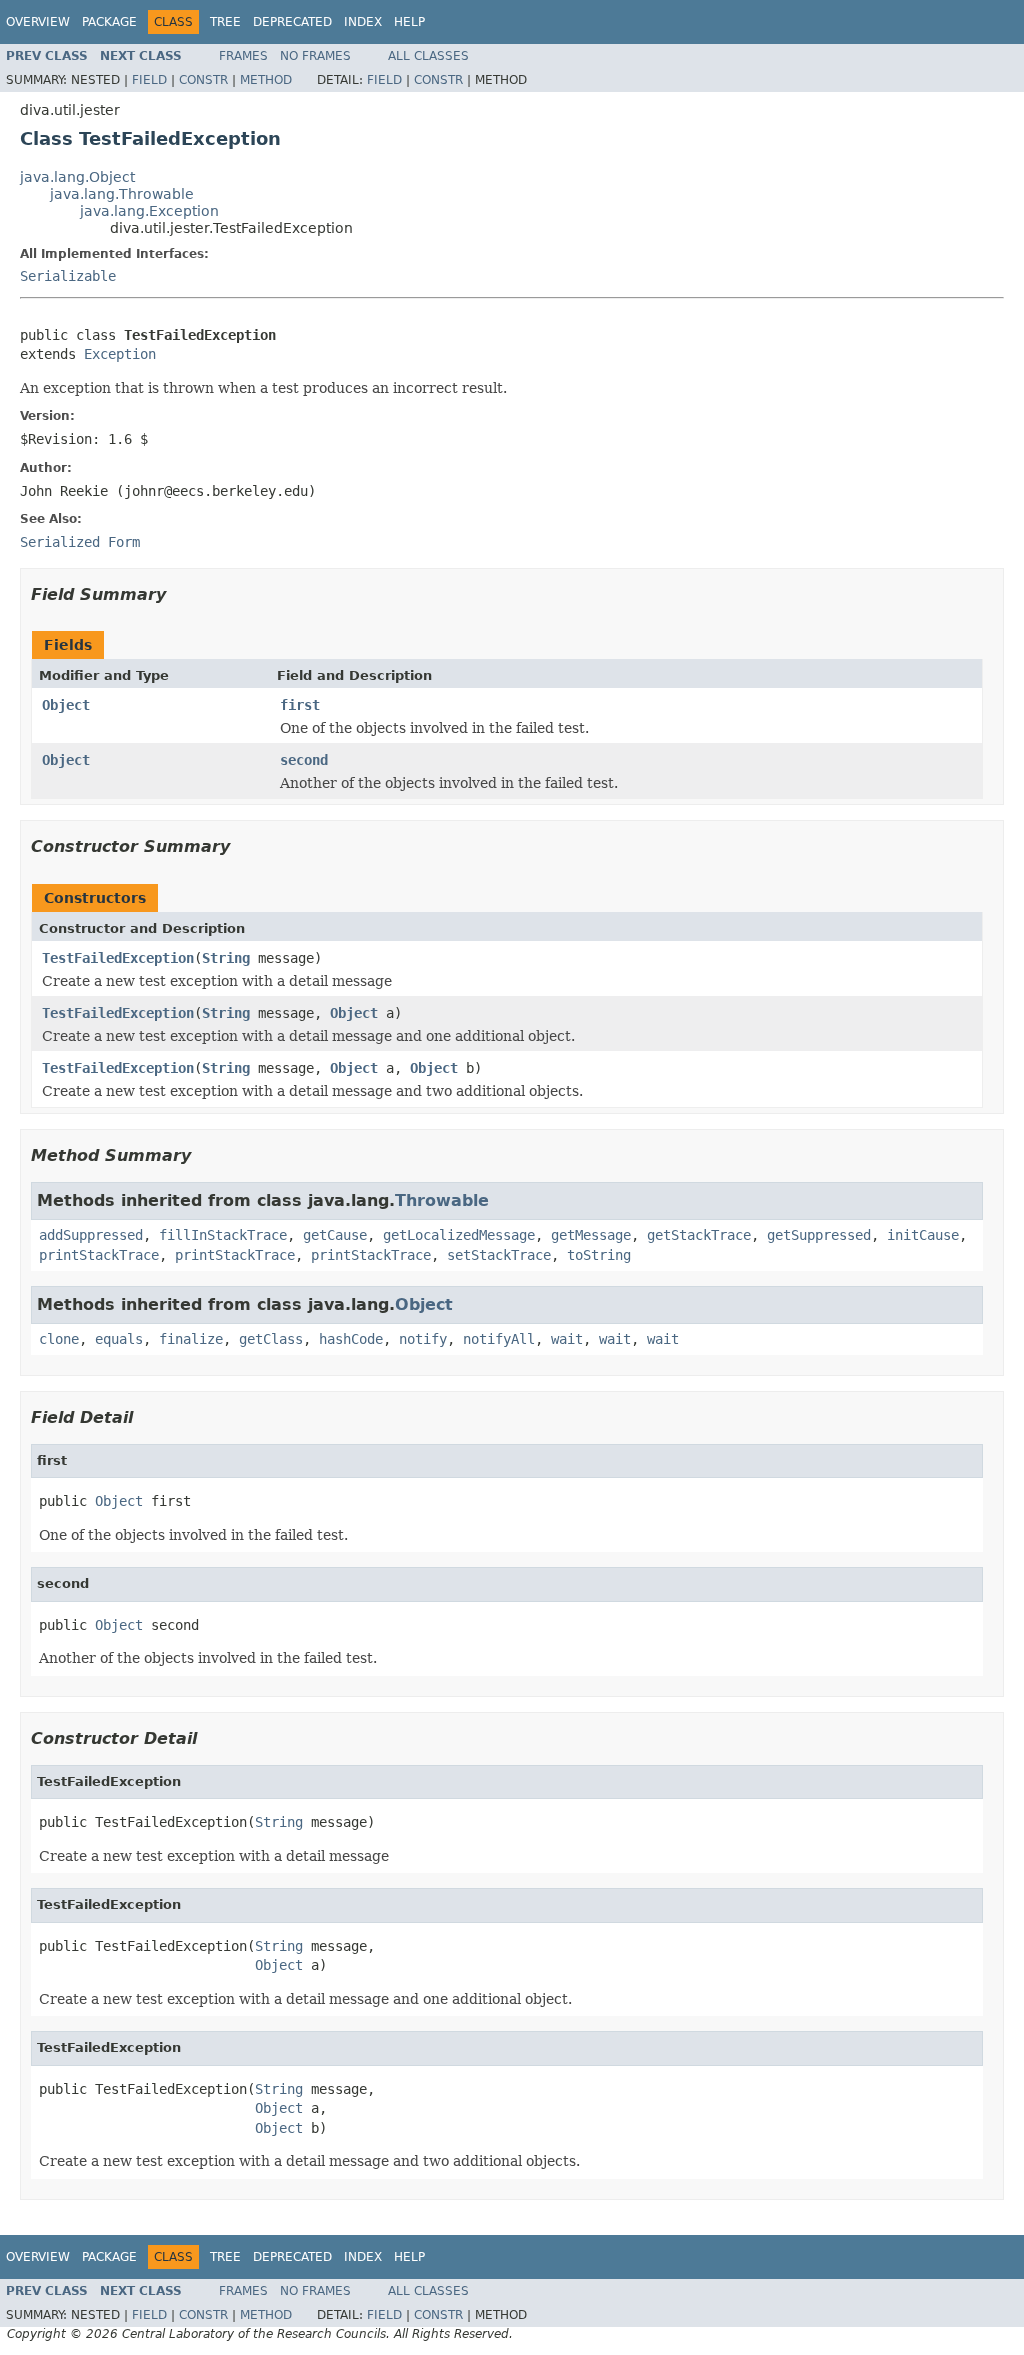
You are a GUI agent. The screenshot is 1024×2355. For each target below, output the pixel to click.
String (226, 958)
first (300, 705)
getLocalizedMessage (459, 1235)
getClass (271, 1339)
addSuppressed (91, 1235)
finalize (191, 1339)
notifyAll (499, 1339)
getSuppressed (819, 1235)
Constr (203, 80)
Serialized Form (80, 542)
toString (599, 1255)
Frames (243, 56)
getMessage (591, 1235)
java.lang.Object (77, 177)
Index (363, 22)
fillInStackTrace (223, 1235)
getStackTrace (699, 1235)
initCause (923, 1235)
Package (109, 22)
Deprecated (292, 22)
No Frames (315, 56)
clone (59, 1339)
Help (409, 22)
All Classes (428, 56)
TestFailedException (118, 958)
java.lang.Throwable (122, 194)
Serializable (68, 276)
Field (149, 80)
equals (119, 1339)
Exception (120, 354)
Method (266, 80)
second (304, 760)
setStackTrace (499, 1255)
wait (567, 1339)
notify (423, 1339)
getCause (335, 1235)
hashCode (351, 1339)
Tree (225, 22)
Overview (38, 22)
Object (66, 705)
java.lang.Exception (149, 211)
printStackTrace (99, 1255)
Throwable (442, 1200)
